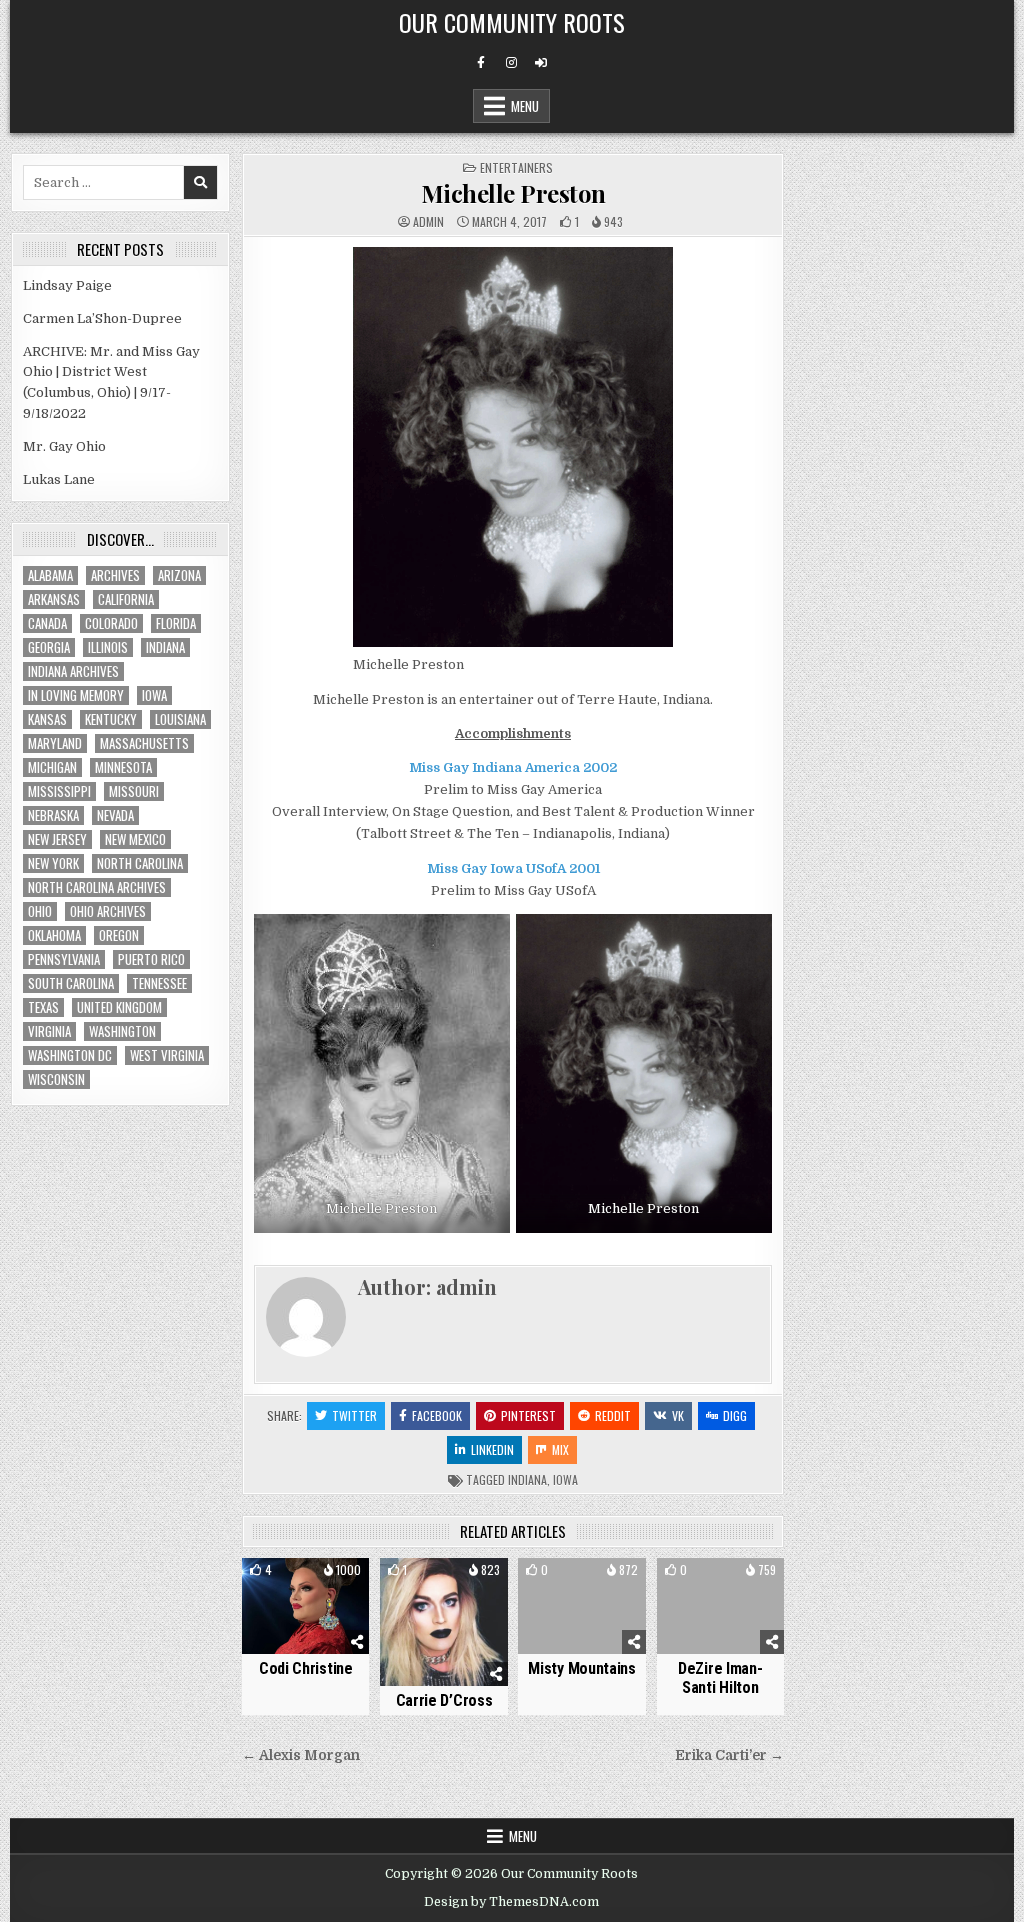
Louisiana (180, 719)
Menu (525, 106)
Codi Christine (306, 1668)
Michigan (52, 767)
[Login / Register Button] (541, 63)
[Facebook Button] (481, 63)
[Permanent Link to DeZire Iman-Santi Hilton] (720, 1606)
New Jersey (57, 839)
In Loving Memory (76, 695)
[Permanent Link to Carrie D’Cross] (443, 1621)
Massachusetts (144, 743)
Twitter (354, 1415)
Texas (43, 1007)
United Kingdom (119, 1007)
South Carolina (71, 983)
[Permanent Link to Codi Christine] (305, 1606)
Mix (560, 1449)
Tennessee (159, 983)
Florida (176, 623)
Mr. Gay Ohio (64, 446)
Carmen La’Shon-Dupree (102, 318)
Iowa (565, 1479)
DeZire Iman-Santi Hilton (720, 1678)
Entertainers (516, 167)
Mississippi (59, 791)
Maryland (55, 743)
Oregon (119, 935)
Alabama (50, 575)
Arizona (179, 575)
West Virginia (167, 1055)
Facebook (437, 1415)
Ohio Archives (108, 911)
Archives (115, 575)
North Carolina (140, 863)
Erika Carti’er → (729, 1755)
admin (428, 222)
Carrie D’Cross (444, 1700)
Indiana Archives (73, 671)
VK (678, 1415)
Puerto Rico (151, 959)
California (126, 599)
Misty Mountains (582, 1668)
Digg (735, 1415)
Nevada (115, 815)
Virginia (49, 1031)
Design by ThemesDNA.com (511, 1902)
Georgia (49, 647)
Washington (122, 1031)
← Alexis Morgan (301, 1755)
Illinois (108, 647)
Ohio (40, 911)
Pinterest (528, 1415)
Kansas (47, 719)
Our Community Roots (512, 22)
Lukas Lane (59, 479)
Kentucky (111, 719)
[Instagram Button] (511, 63)
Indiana (527, 1479)
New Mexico (135, 839)
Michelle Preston (513, 193)
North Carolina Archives (97, 887)
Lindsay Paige (67, 285)
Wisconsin (56, 1079)
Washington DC (70, 1055)
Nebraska (53, 815)
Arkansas (54, 599)
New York (53, 863)
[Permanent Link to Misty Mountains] (581, 1606)
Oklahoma (54, 935)
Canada (47, 623)
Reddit (613, 1415)
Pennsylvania (64, 959)
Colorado (111, 623)
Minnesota (123, 767)
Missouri (134, 791)
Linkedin (492, 1449)
